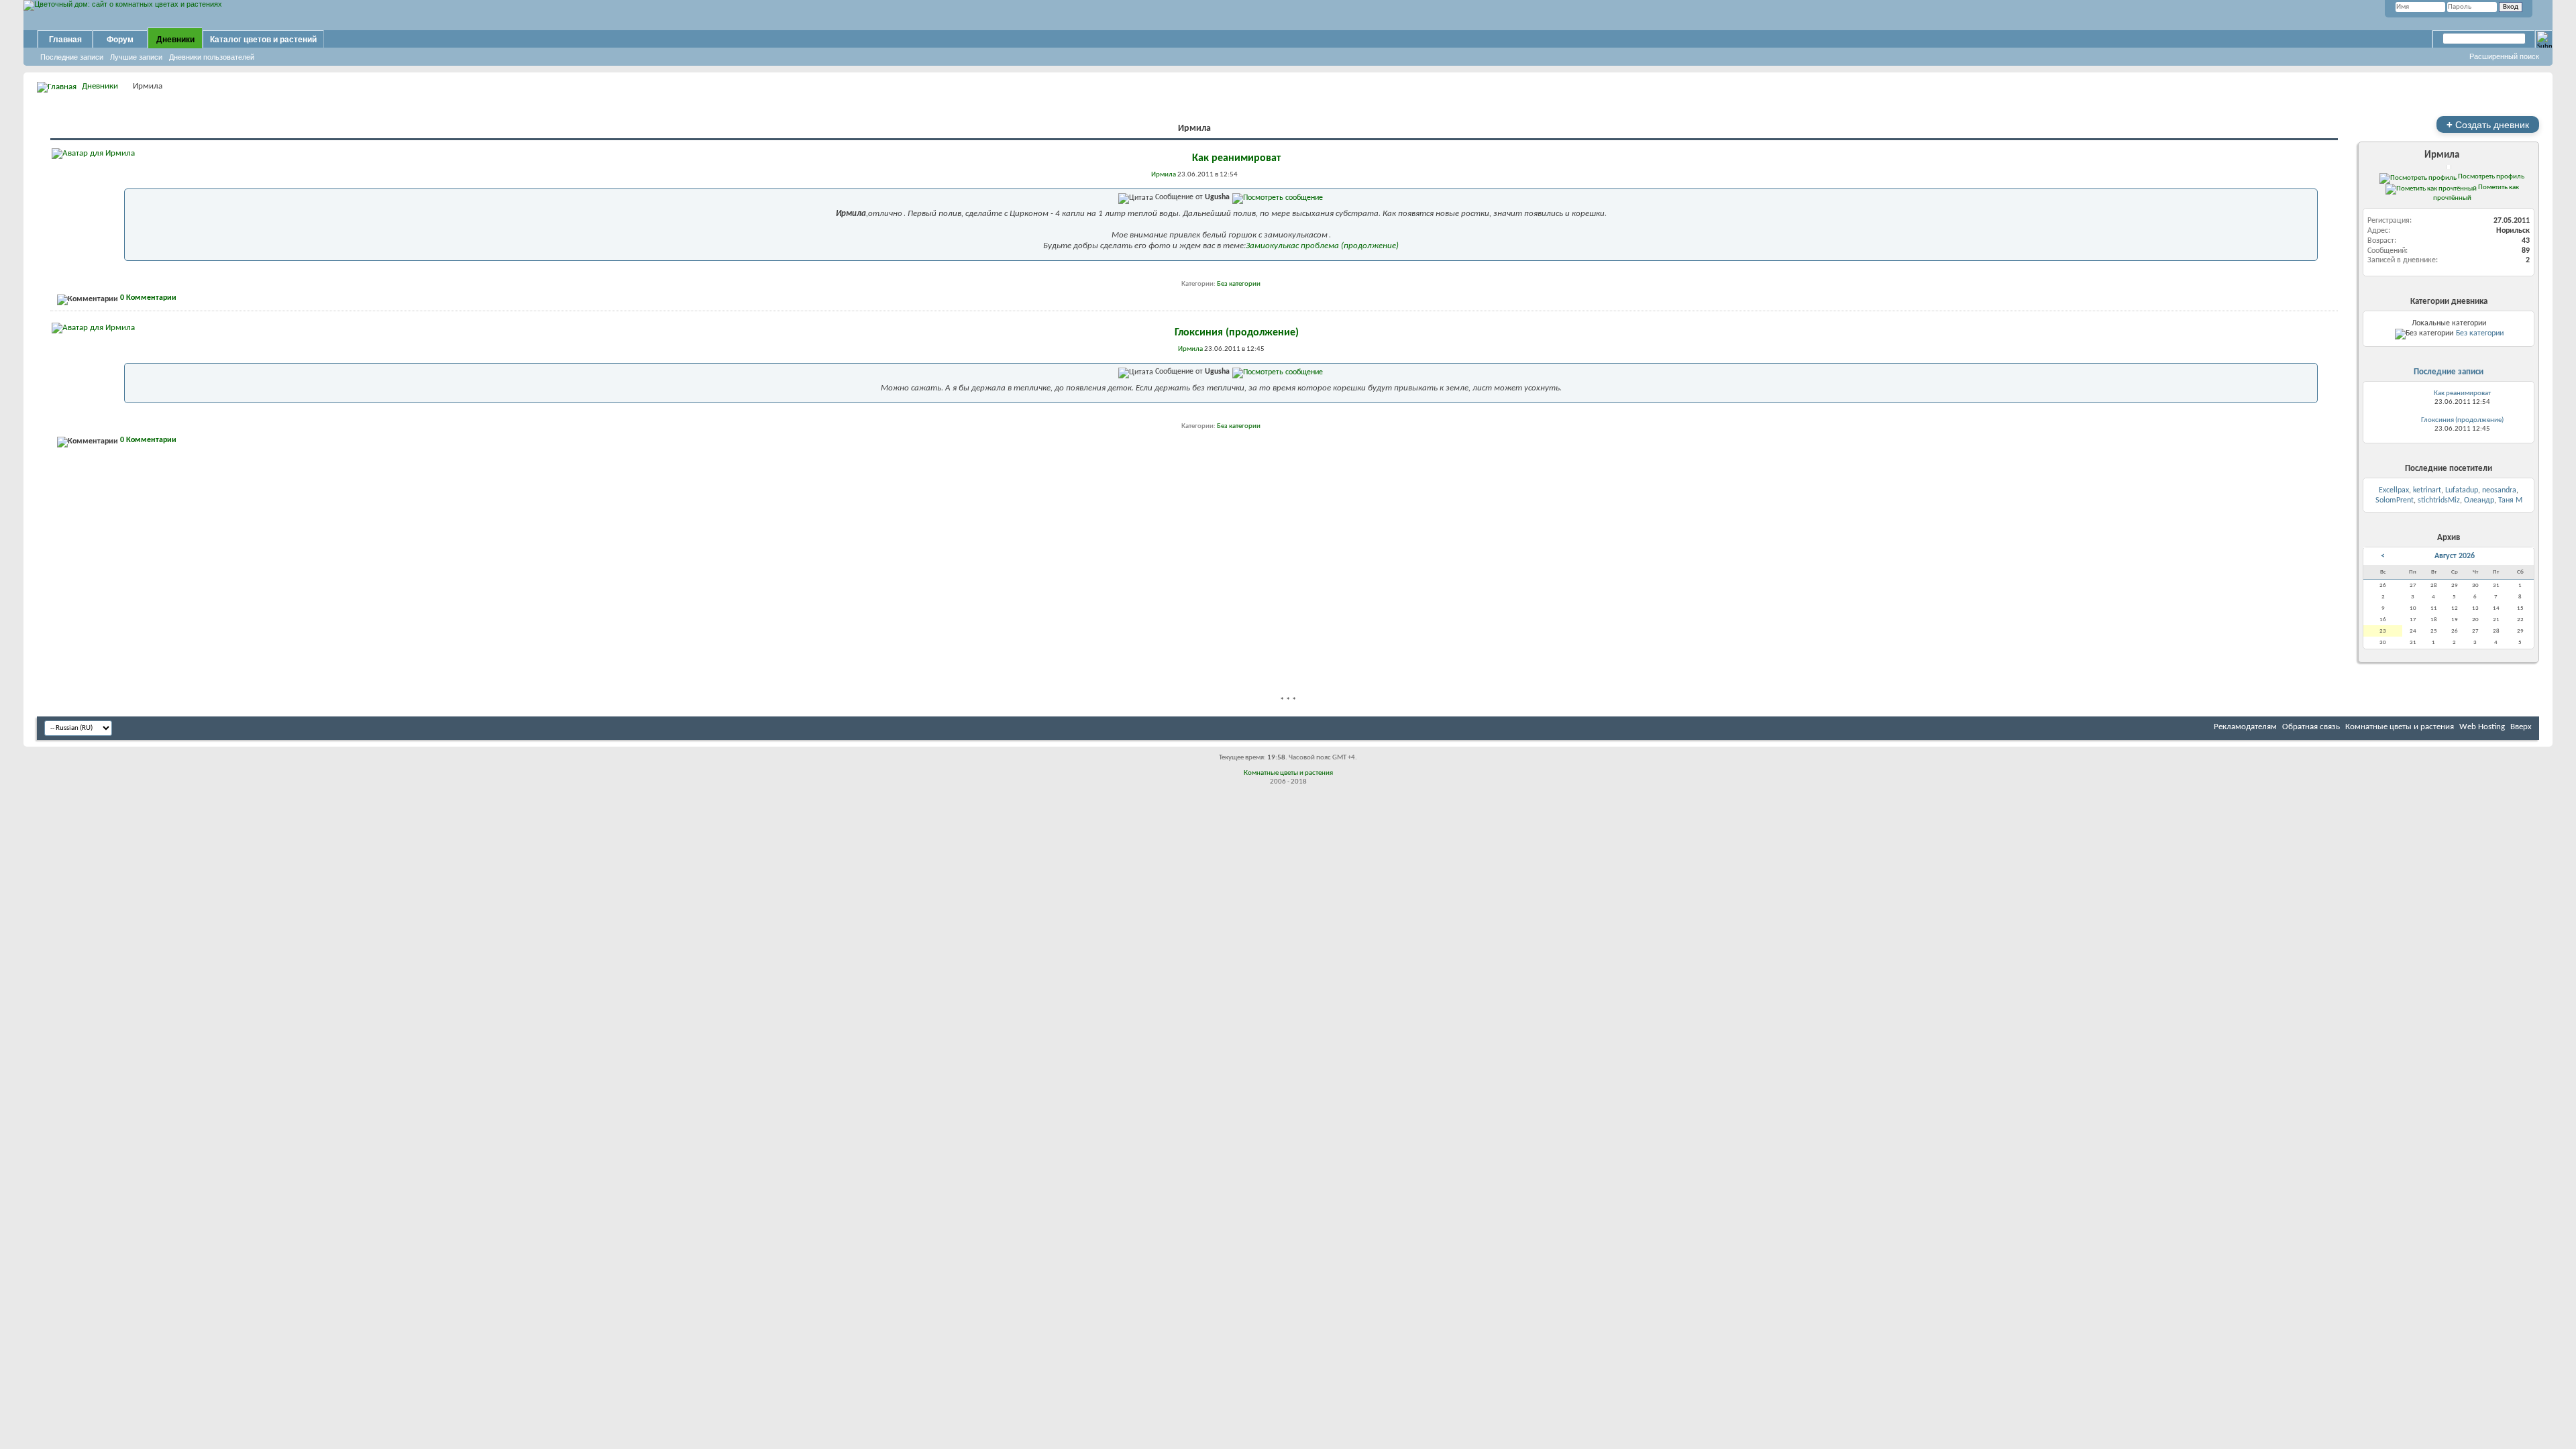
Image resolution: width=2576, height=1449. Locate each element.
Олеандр (2479, 500)
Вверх (2521, 727)
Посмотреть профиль (2490, 176)
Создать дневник (2488, 124)
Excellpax (2394, 490)
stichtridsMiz (2439, 500)
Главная (65, 40)
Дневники (175, 40)
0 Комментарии (148, 298)
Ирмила (2442, 155)
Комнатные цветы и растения (2400, 727)
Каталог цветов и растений (263, 40)
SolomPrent (2395, 500)
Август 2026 (2455, 556)
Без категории (1239, 284)
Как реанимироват (1236, 158)
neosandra (2499, 490)
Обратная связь (2311, 727)
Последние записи (72, 57)
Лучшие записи (136, 57)
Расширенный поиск (2504, 56)
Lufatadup (2462, 490)
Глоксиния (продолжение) (1237, 333)
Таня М (2510, 500)
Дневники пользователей (212, 57)
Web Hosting (2482, 727)
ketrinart (2427, 490)
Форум (120, 40)
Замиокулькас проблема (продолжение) (1322, 246)
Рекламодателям (2245, 727)
